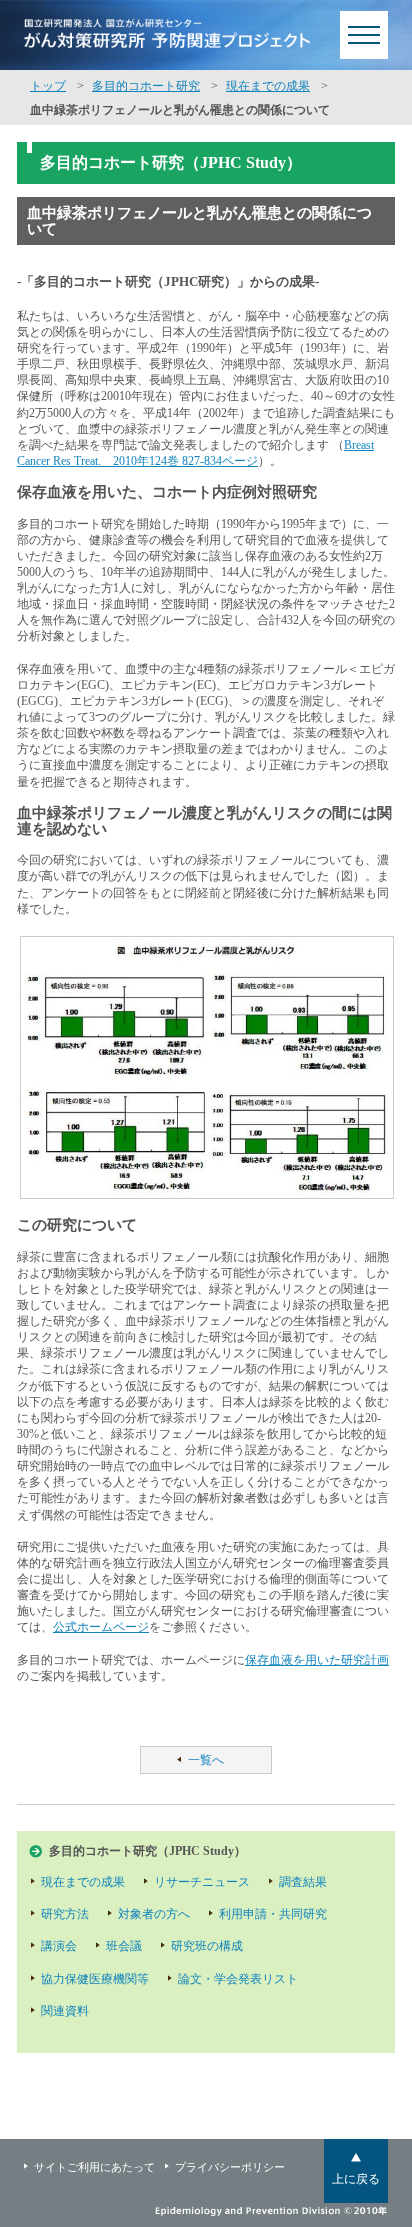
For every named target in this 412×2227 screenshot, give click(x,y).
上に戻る (356, 2179)
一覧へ (206, 1760)
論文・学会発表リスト (238, 1979)
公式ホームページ (101, 1627)
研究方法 (65, 1914)
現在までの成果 (268, 86)
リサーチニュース (202, 1882)
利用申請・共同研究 (273, 1914)
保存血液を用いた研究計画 (317, 1660)
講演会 (59, 1946)
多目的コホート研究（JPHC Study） (147, 1851)
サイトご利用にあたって (94, 2167)
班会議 (124, 1946)
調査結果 (303, 1882)
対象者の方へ (154, 1914)
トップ (48, 86)
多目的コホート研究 (146, 86)
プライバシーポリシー (230, 2167)
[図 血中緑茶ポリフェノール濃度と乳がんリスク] (206, 1067)
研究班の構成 (207, 1946)
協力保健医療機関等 (95, 1979)
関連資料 (65, 2011)
